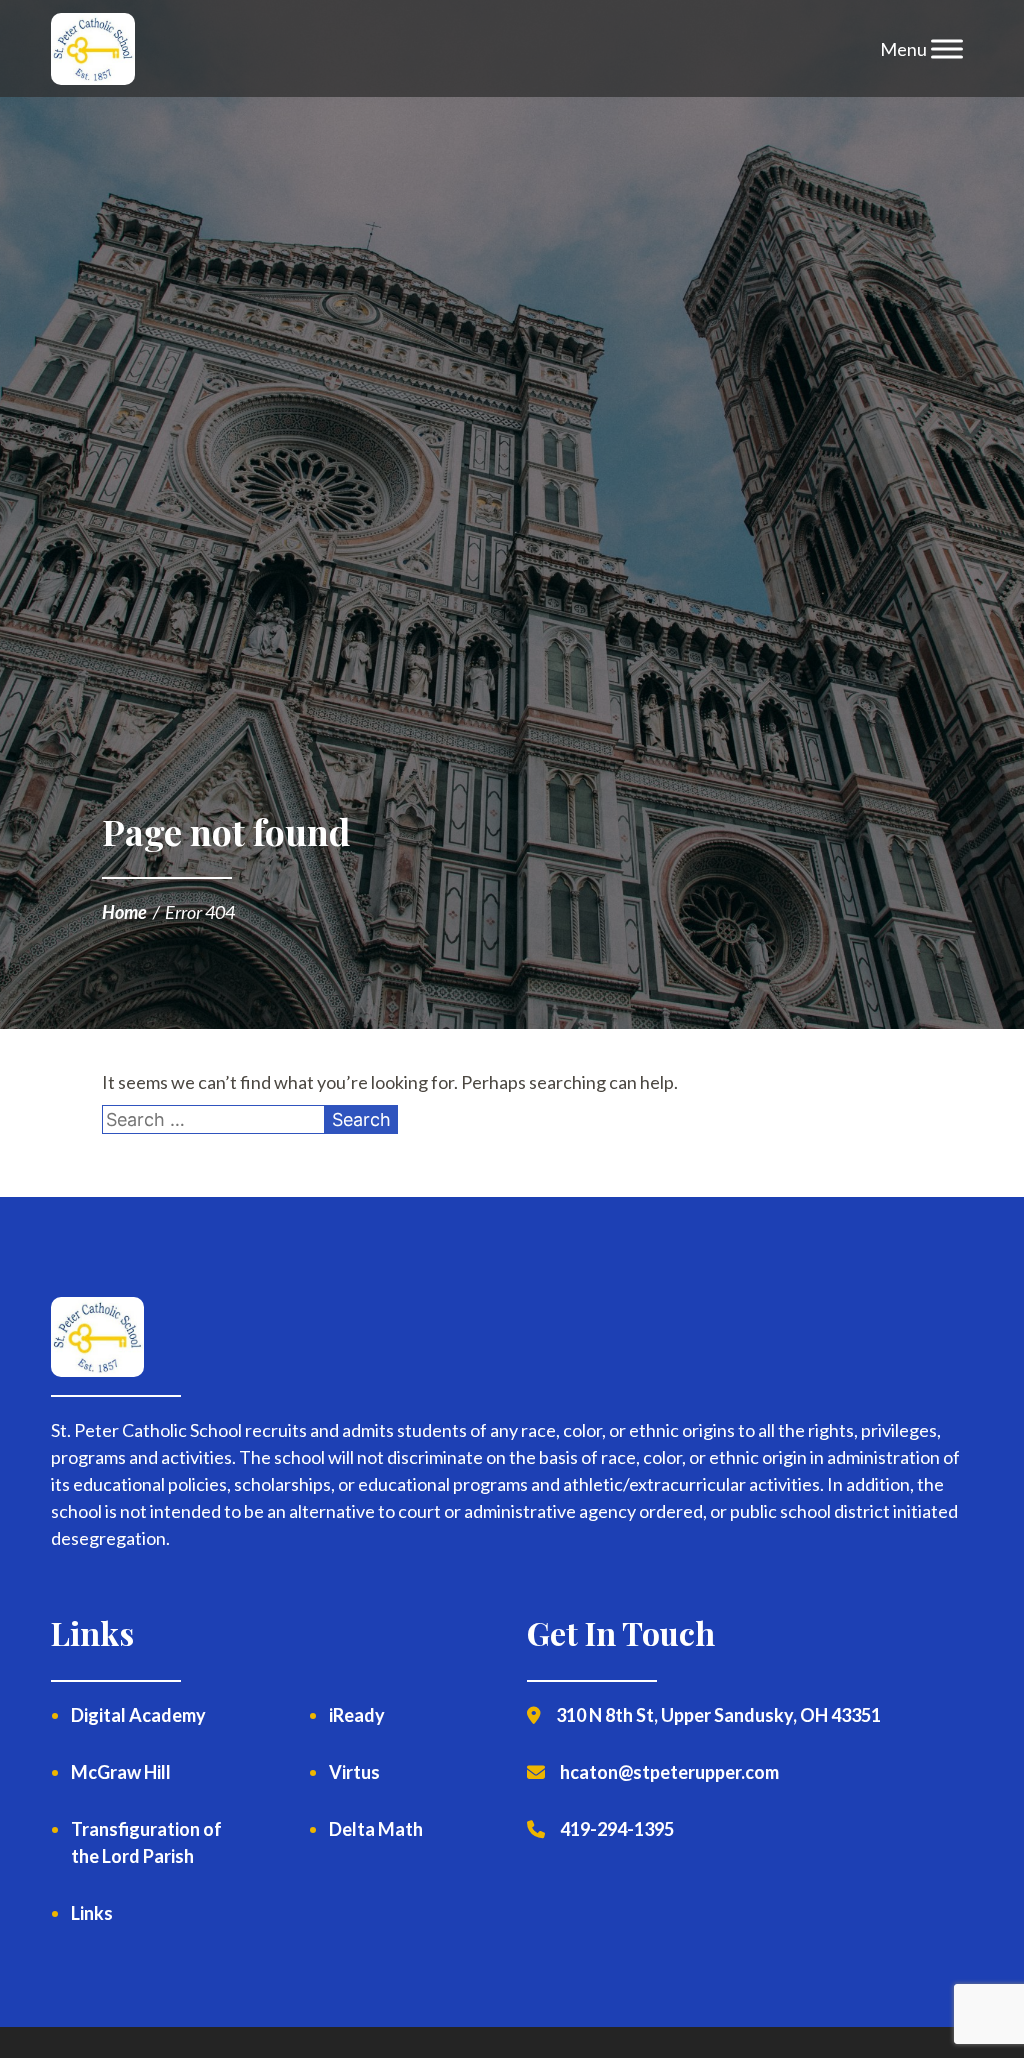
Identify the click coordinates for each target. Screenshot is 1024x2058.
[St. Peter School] (92, 49)
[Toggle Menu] (947, 49)
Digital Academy (138, 1715)
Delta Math (376, 1829)
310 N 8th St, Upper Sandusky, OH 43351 (718, 1715)
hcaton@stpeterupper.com (669, 1772)
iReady (357, 1715)
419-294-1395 (617, 1829)
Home (124, 912)
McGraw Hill (121, 1772)
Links (92, 1913)
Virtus (354, 1772)
